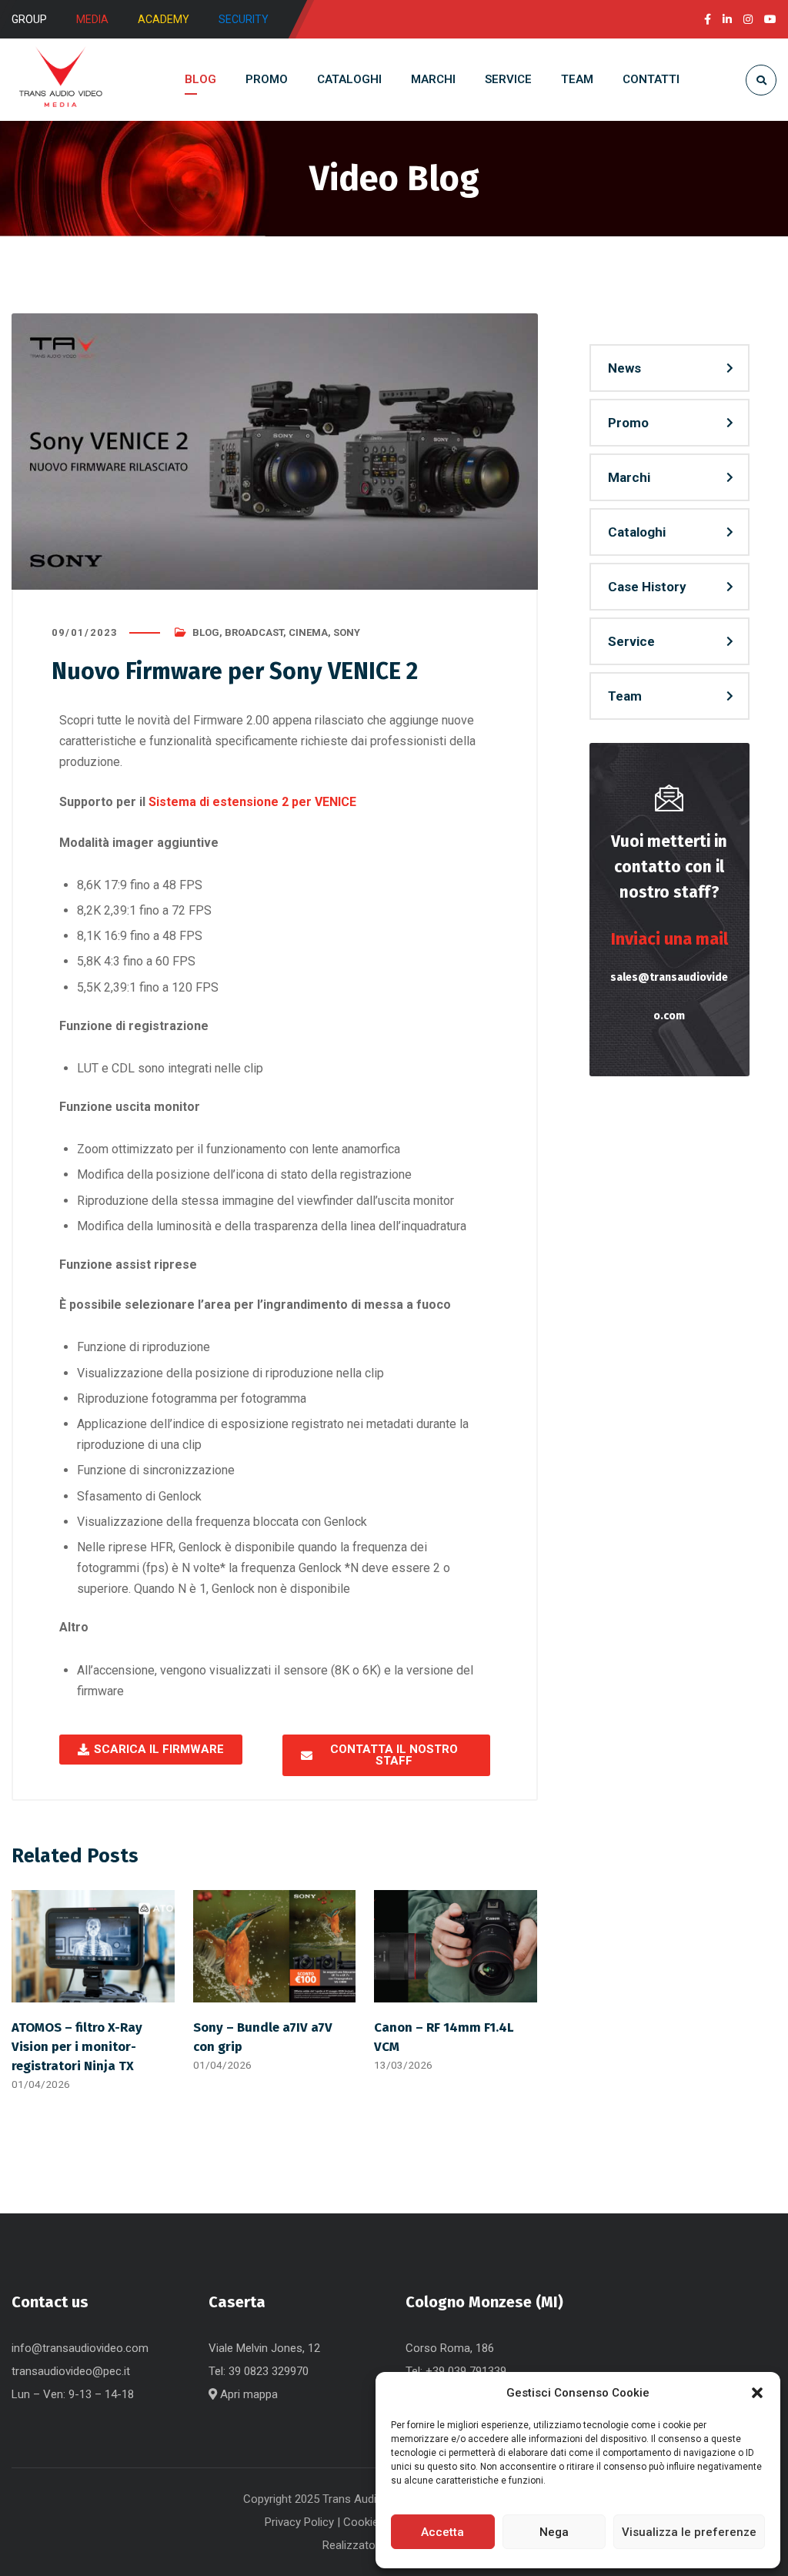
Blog (206, 632)
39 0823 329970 (269, 2371)
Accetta (442, 2532)
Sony (347, 632)
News (624, 368)
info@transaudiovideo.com (80, 2348)
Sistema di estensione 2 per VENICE (252, 802)
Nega (554, 2532)
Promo (628, 423)
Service (631, 641)
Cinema (308, 632)
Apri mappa (247, 2394)
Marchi (629, 477)
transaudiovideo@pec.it (71, 2371)
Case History (647, 587)
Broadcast (254, 632)
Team (625, 696)
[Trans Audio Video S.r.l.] (60, 80)
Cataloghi (637, 532)
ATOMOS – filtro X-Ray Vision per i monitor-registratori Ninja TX (77, 2046)
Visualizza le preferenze (689, 2532)
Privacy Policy (299, 2522)
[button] (757, 2393)
